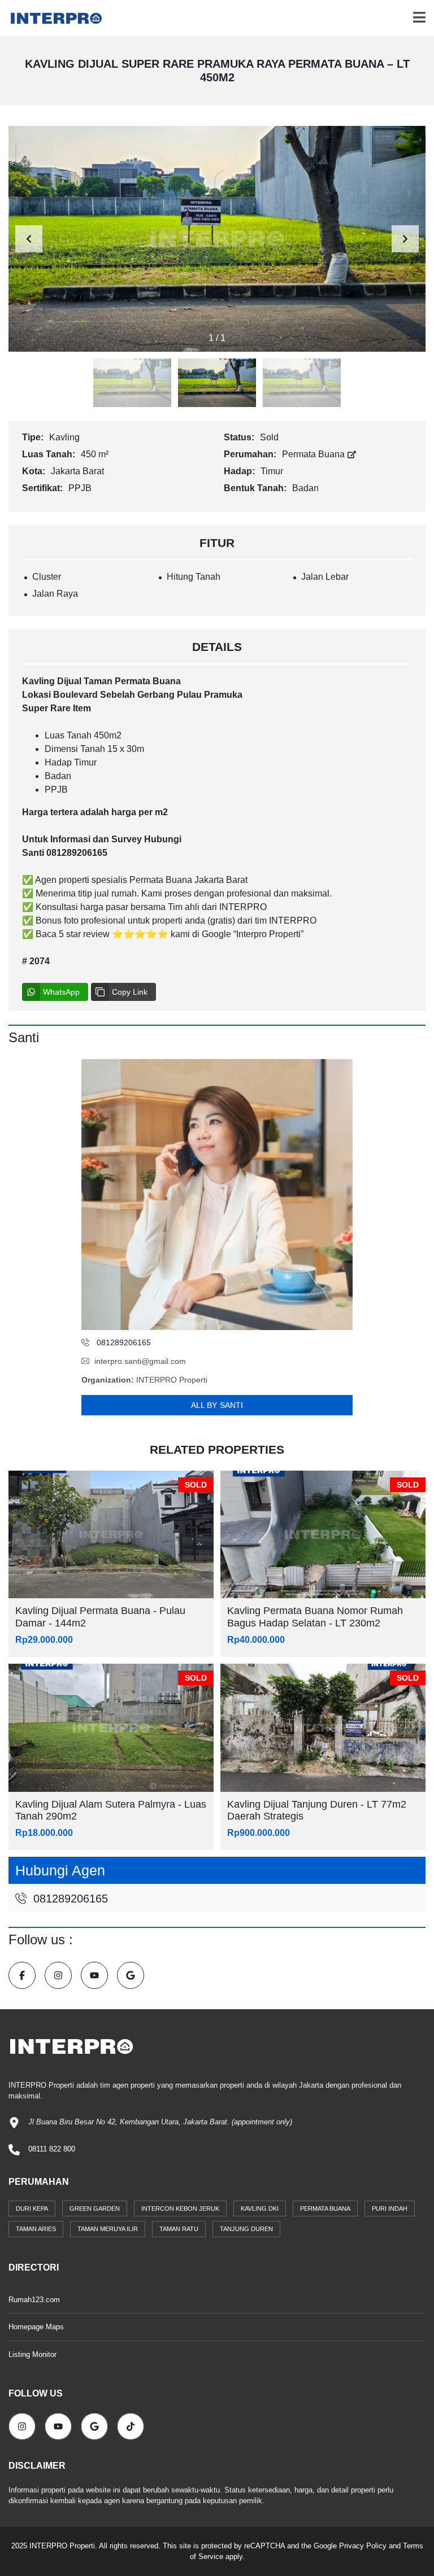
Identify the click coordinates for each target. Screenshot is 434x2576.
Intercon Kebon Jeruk (180, 2208)
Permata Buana (314, 454)
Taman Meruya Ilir (108, 2229)
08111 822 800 (52, 2149)
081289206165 (69, 1899)
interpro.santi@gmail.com (140, 1361)
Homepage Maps (36, 2327)
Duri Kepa (32, 2208)
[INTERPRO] (52, 18)
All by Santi (217, 1405)
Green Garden (95, 2208)
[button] (405, 239)
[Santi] (217, 1195)
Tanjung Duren (246, 2229)
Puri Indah (390, 2208)
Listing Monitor (32, 2354)
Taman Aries (36, 2229)
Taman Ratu (179, 2229)
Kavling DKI (260, 2208)
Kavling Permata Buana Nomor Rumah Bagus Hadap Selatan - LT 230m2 (315, 1617)
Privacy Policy (363, 2546)
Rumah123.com (34, 2300)
